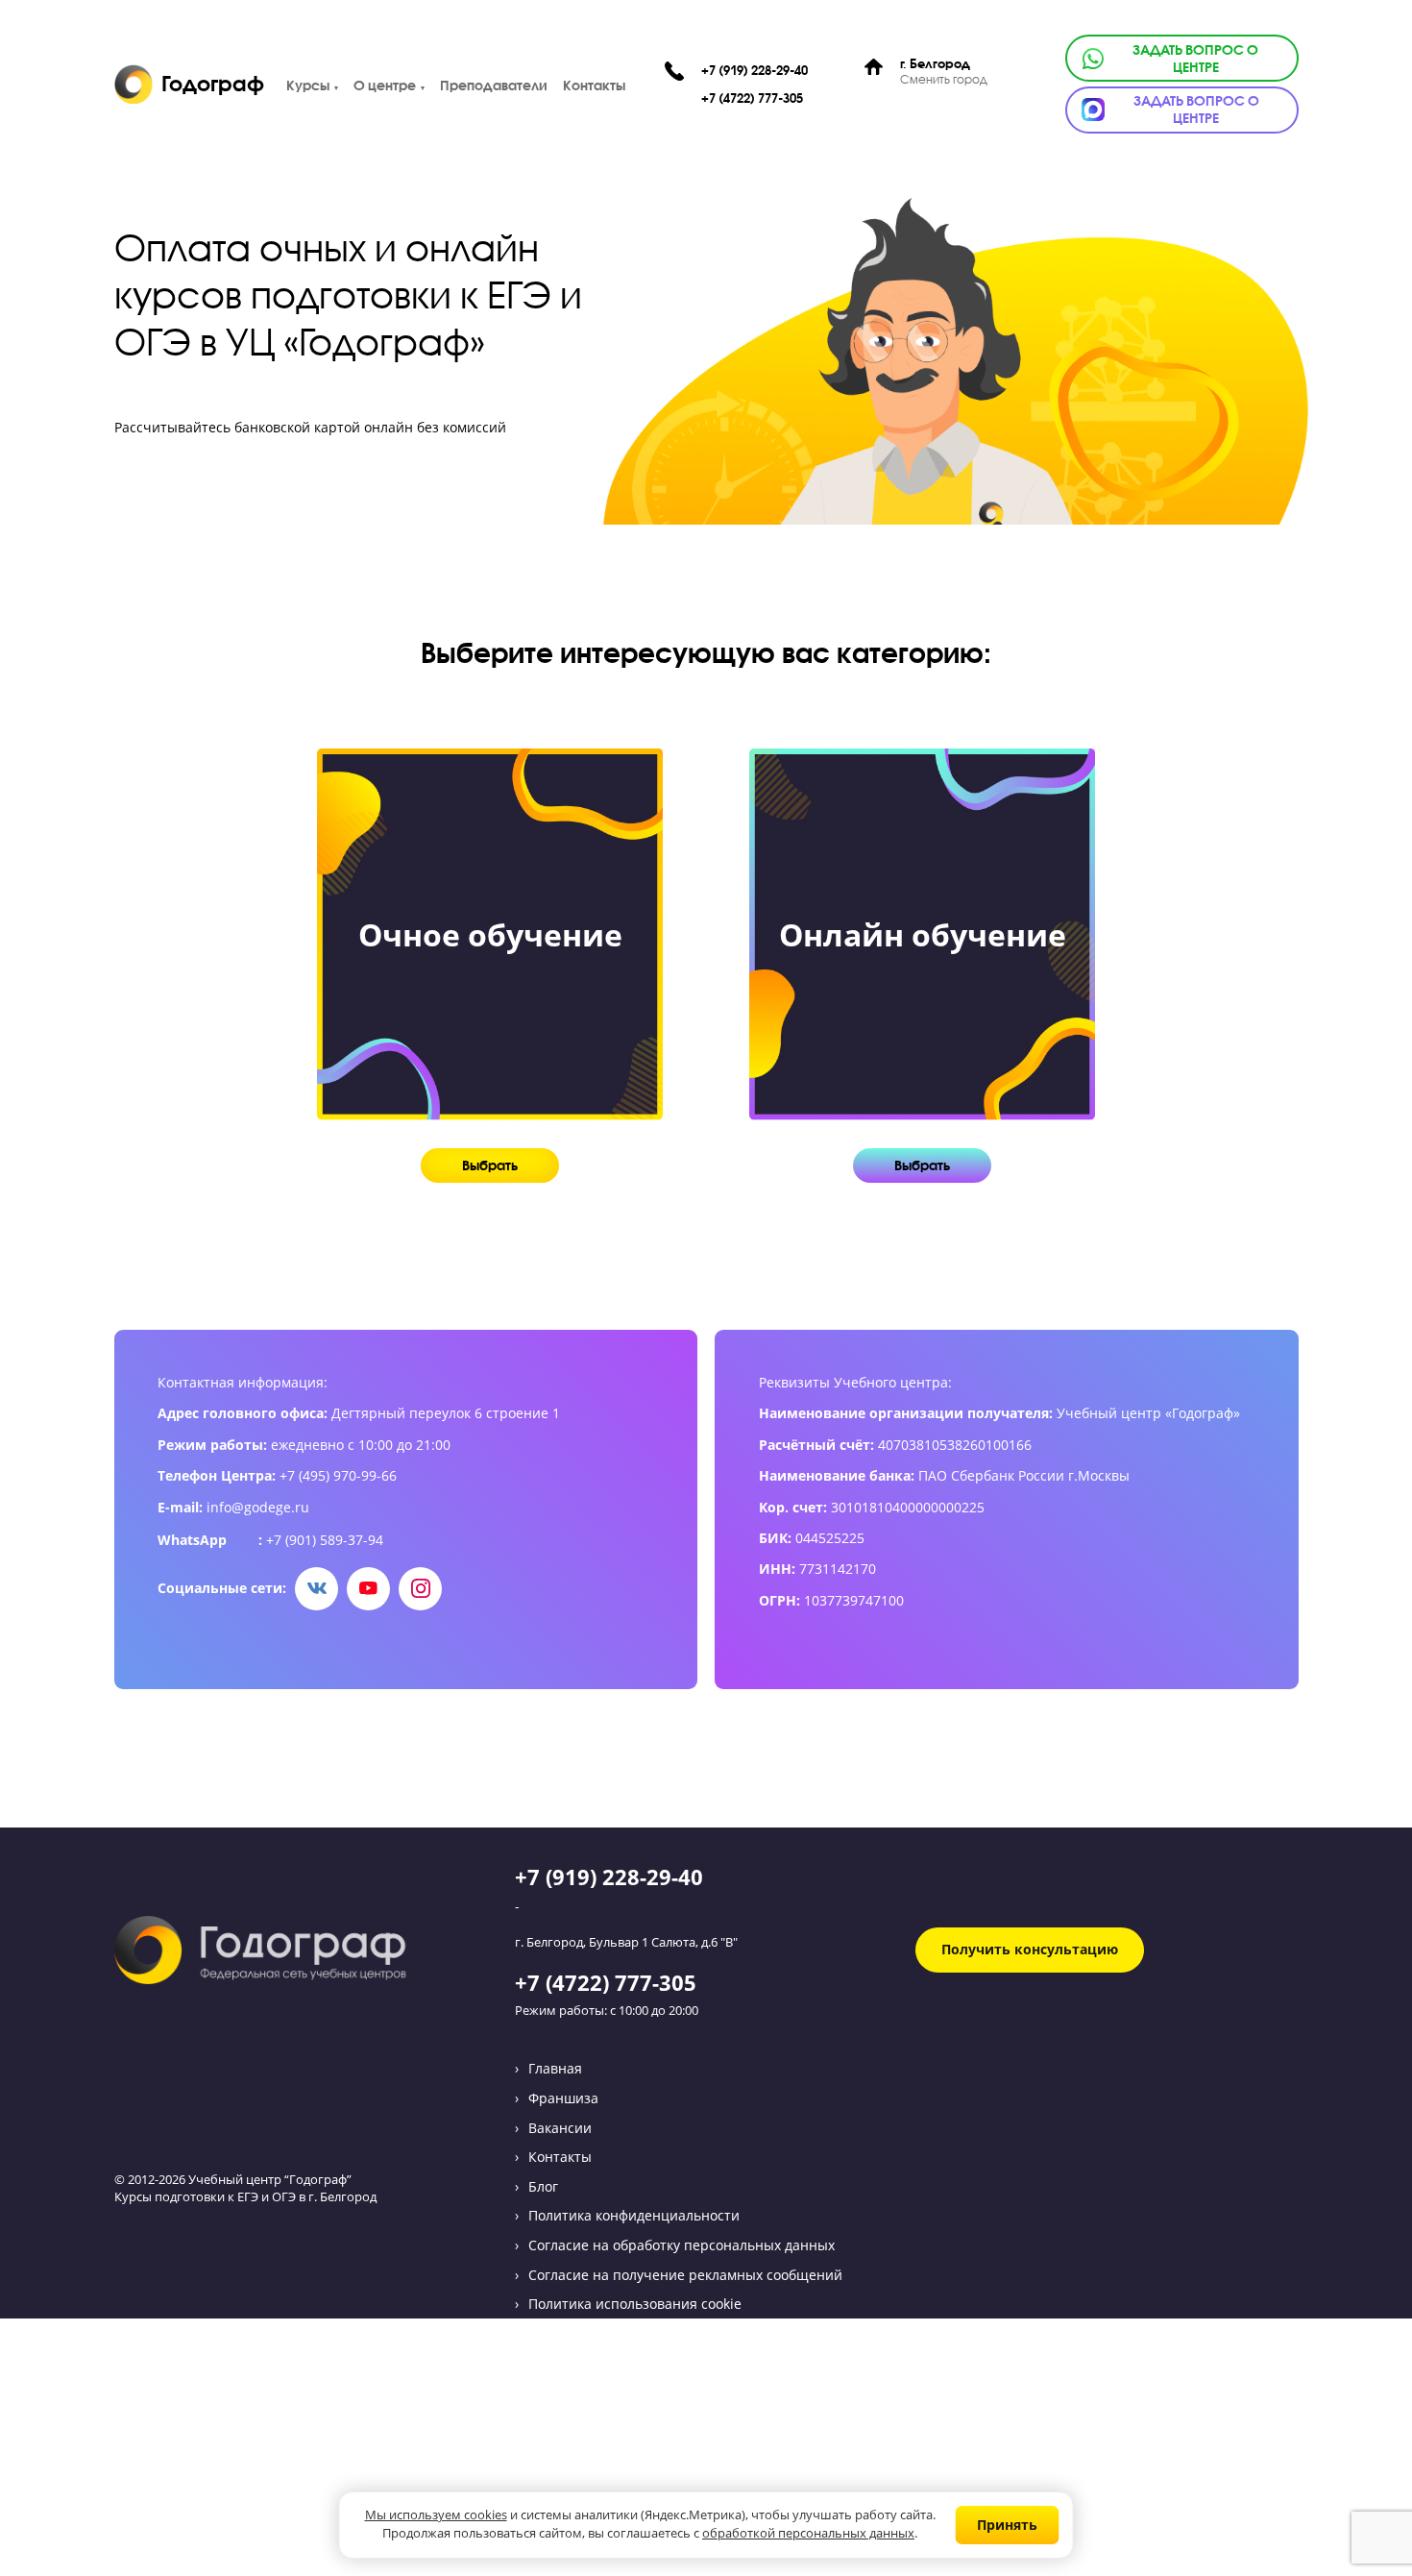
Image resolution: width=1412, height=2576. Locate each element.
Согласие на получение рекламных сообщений (685, 2275)
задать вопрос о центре (1195, 59)
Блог (543, 2186)
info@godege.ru (258, 1508)
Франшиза (563, 2098)
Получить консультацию (1030, 1949)
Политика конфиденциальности (634, 2215)
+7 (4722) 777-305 (752, 98)
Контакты (594, 85)
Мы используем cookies (436, 2516)
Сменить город (944, 80)
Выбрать (490, 1165)
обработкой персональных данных (808, 2534)
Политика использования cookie (635, 2304)
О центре (385, 85)
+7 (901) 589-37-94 (325, 1540)
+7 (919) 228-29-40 (755, 71)
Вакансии (560, 2128)
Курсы (308, 85)
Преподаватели (494, 85)
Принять (1007, 2525)
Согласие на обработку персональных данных (682, 2245)
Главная (555, 2068)
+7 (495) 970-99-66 (338, 1476)
